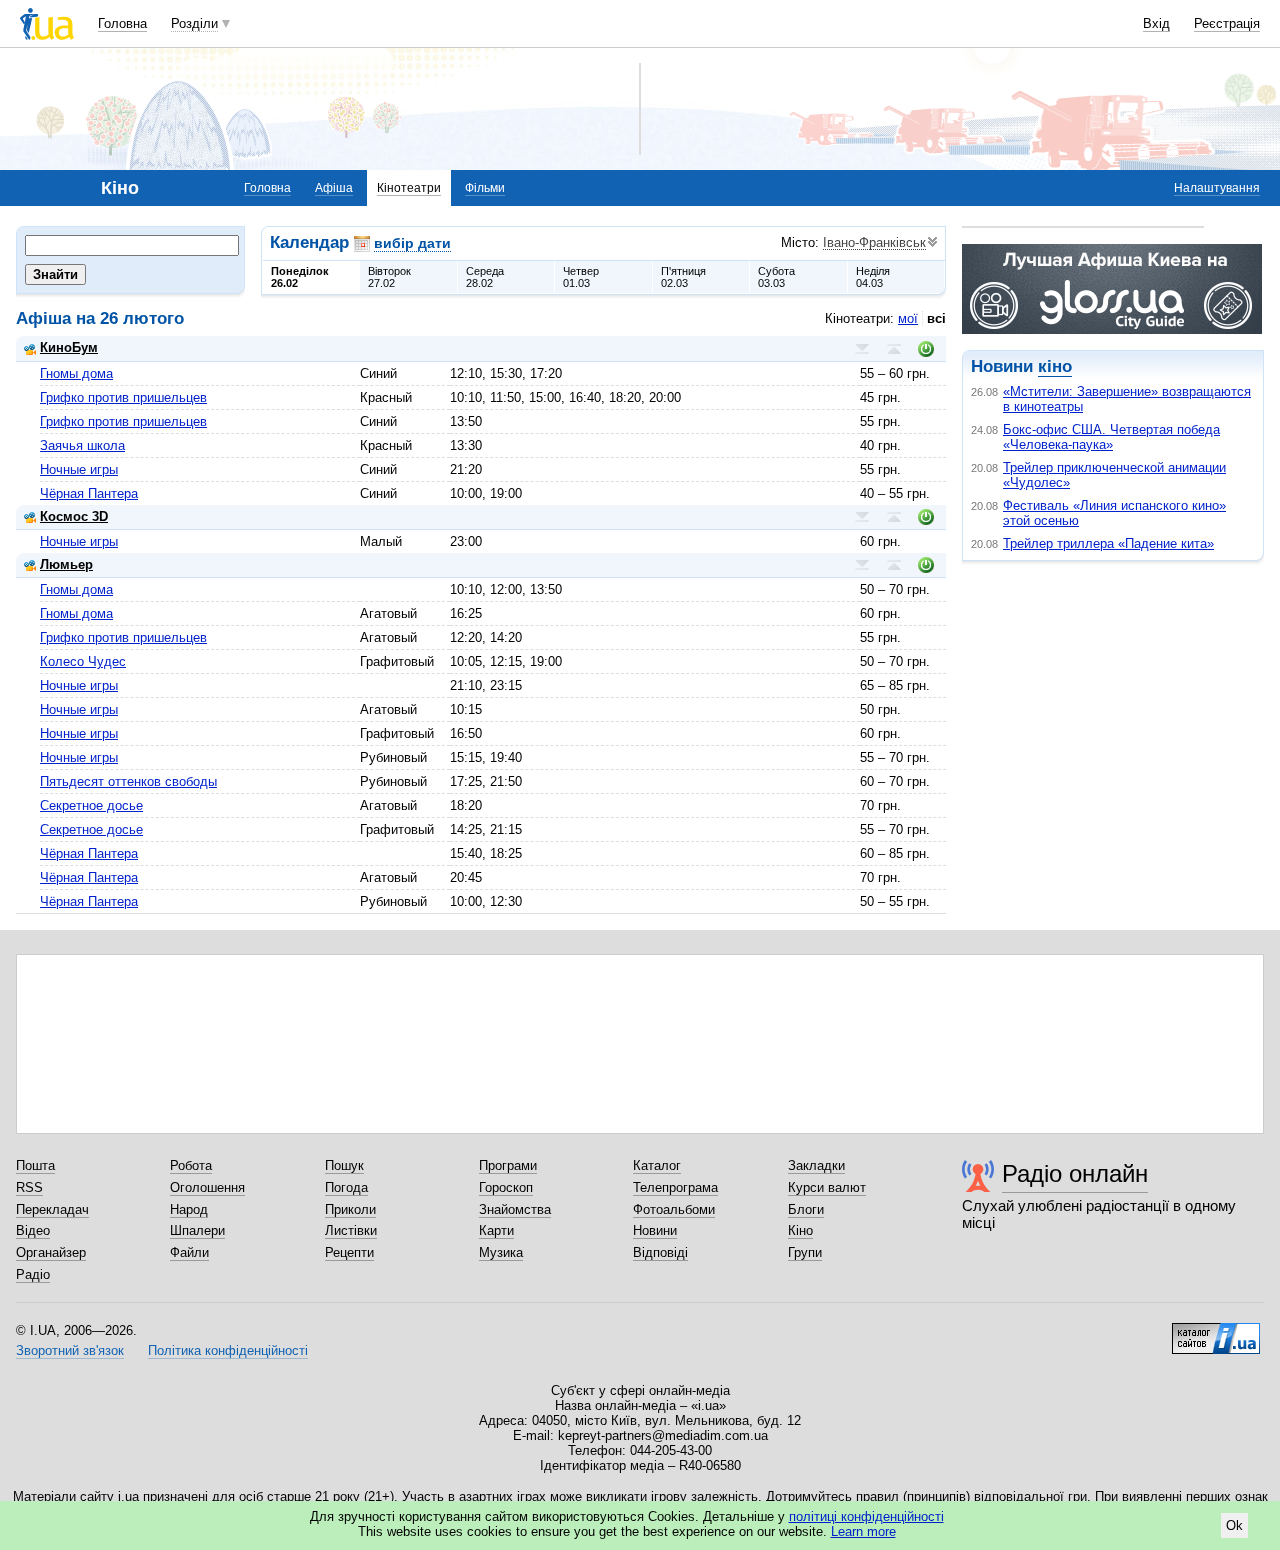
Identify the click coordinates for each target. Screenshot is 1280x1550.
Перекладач (52, 1209)
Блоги (806, 1209)
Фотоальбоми (674, 1209)
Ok (1234, 1525)
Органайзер (51, 1252)
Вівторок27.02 (389, 277)
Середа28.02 (485, 277)
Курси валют (827, 1187)
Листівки (351, 1230)
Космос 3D (74, 516)
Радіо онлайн (1075, 1173)
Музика (501, 1252)
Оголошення (207, 1187)
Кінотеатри (409, 188)
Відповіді (660, 1252)
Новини (655, 1230)
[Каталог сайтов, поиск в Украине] (1216, 1331)
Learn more (863, 1531)
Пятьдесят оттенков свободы (128, 781)
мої (908, 318)
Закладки (816, 1165)
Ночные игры (79, 469)
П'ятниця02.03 (683, 277)
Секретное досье (91, 805)
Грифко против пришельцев (123, 397)
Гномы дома (76, 373)
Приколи (350, 1209)
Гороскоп (506, 1187)
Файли (189, 1252)
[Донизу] (862, 349)
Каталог (657, 1165)
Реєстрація (1227, 23)
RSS (29, 1187)
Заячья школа (82, 445)
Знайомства (515, 1209)
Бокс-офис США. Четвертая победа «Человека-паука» (1111, 437)
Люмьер (66, 564)
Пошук (344, 1165)
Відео (33, 1230)
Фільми (485, 188)
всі (936, 318)
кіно (1055, 366)
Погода (346, 1187)
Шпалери (197, 1230)
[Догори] (894, 349)
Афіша (334, 188)
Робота (191, 1165)
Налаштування (1217, 188)
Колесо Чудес (83, 661)
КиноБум (69, 347)
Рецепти (349, 1252)
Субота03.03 (776, 277)
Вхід (1156, 23)
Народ (189, 1209)
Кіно (800, 1230)
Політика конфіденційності (228, 1350)
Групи (805, 1252)
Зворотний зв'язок (70, 1350)
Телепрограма (675, 1187)
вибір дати (412, 243)
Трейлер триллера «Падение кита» (1108, 543)
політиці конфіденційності (866, 1516)
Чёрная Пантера (89, 493)
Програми (508, 1165)
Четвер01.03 (581, 277)
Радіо (33, 1274)
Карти (496, 1230)
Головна (122, 23)
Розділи (194, 23)
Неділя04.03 (873, 277)
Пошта (35, 1165)
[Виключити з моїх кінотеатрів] (926, 349)
